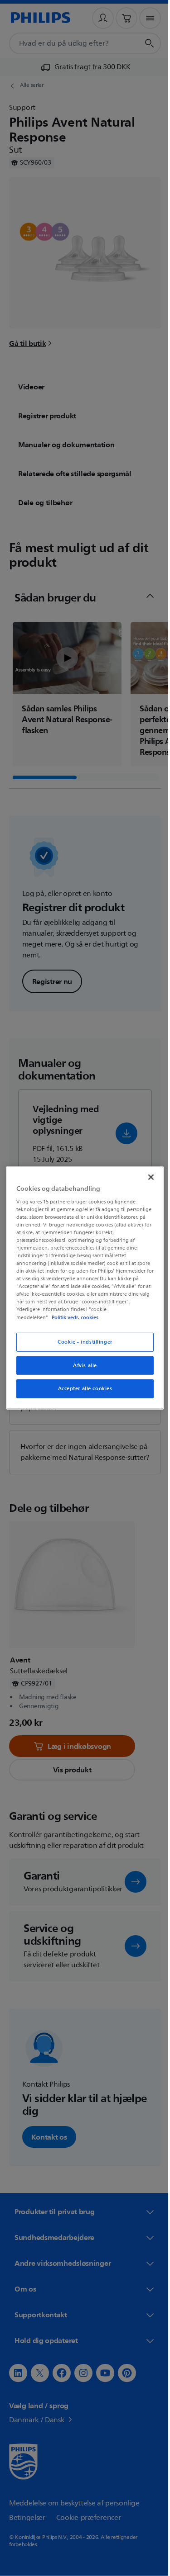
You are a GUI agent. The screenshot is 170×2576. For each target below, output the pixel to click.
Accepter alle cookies (82, 1389)
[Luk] (146, 1177)
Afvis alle (82, 1365)
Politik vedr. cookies (73, 1317)
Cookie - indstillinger (82, 1342)
